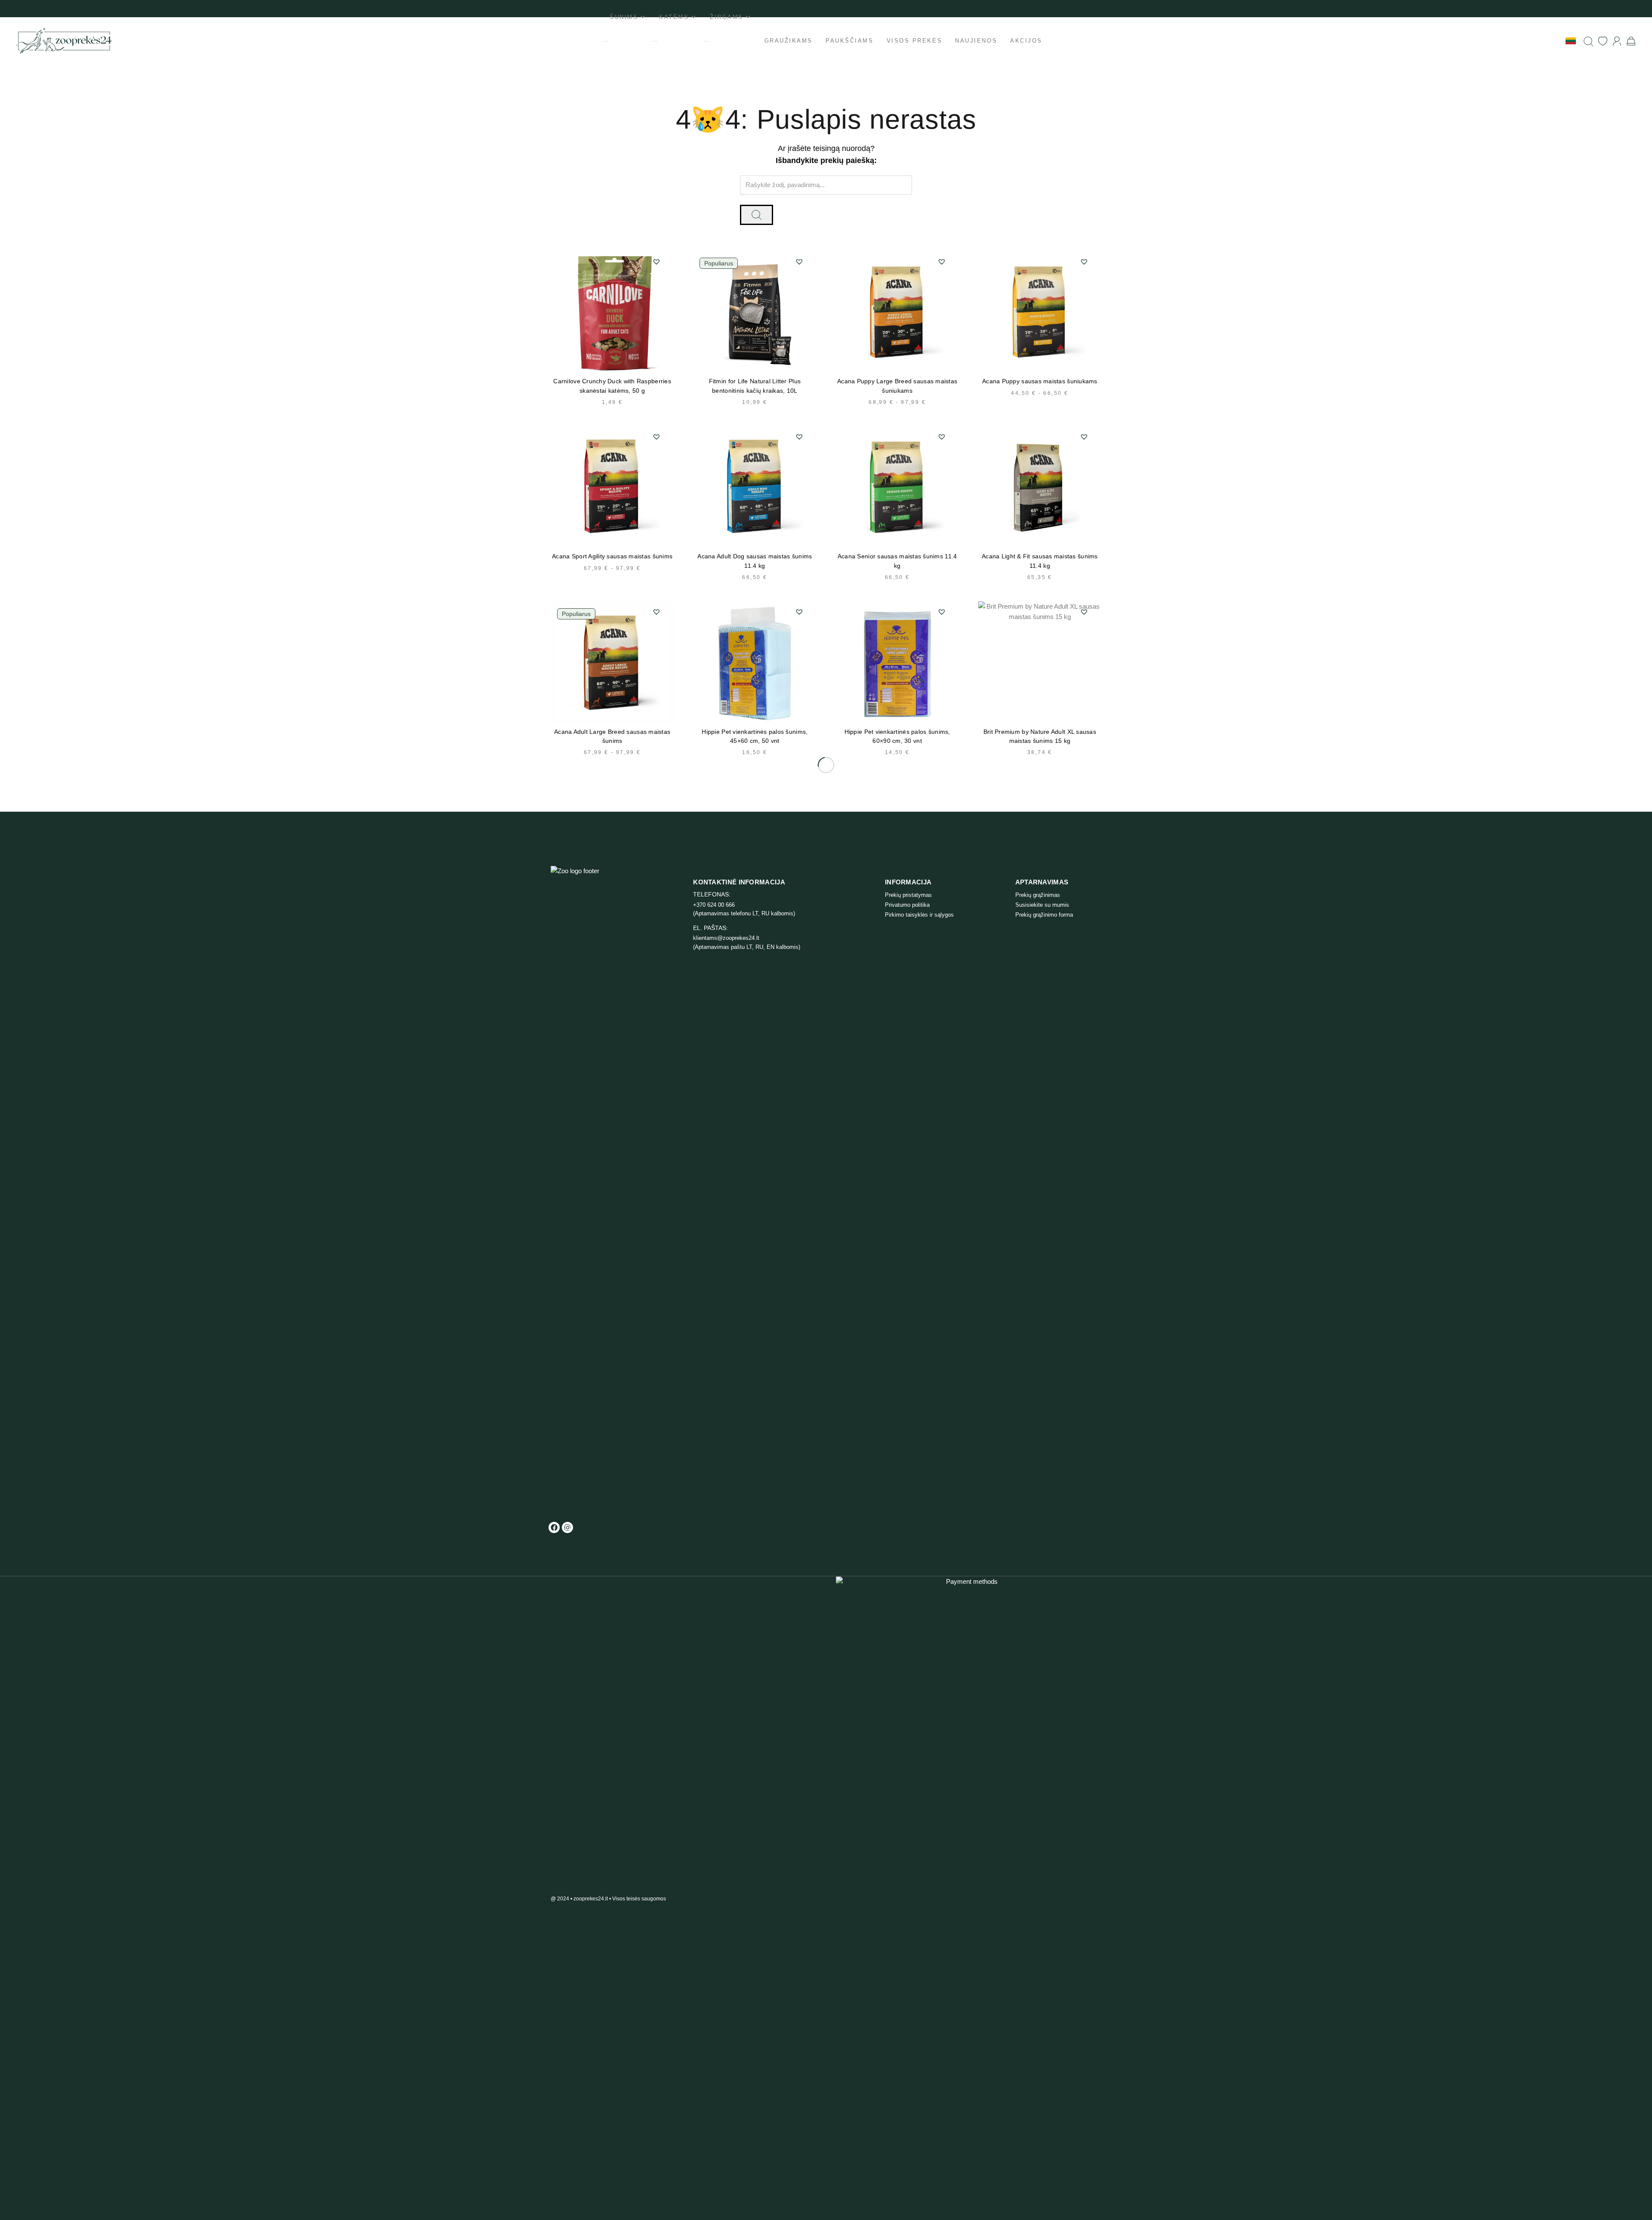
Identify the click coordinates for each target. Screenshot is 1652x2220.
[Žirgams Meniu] (706, 41)
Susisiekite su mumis (1042, 905)
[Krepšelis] (1631, 41)
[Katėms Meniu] (655, 41)
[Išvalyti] (743, 195)
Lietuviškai (1547, 40)
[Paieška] (1589, 41)
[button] (656, 262)
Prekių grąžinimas (1038, 895)
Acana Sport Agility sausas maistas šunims (612, 556)
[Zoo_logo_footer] (587, 1189)
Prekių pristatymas (908, 895)
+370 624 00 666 (714, 905)
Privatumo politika (907, 905)
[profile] (1617, 41)
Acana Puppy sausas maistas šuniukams (1040, 381)
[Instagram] (567, 1527)
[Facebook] (554, 1527)
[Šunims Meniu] (606, 41)
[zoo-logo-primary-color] (64, 41)
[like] (1603, 41)
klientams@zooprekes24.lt (726, 938)
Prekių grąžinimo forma (1044, 915)
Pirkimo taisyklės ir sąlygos (919, 915)
